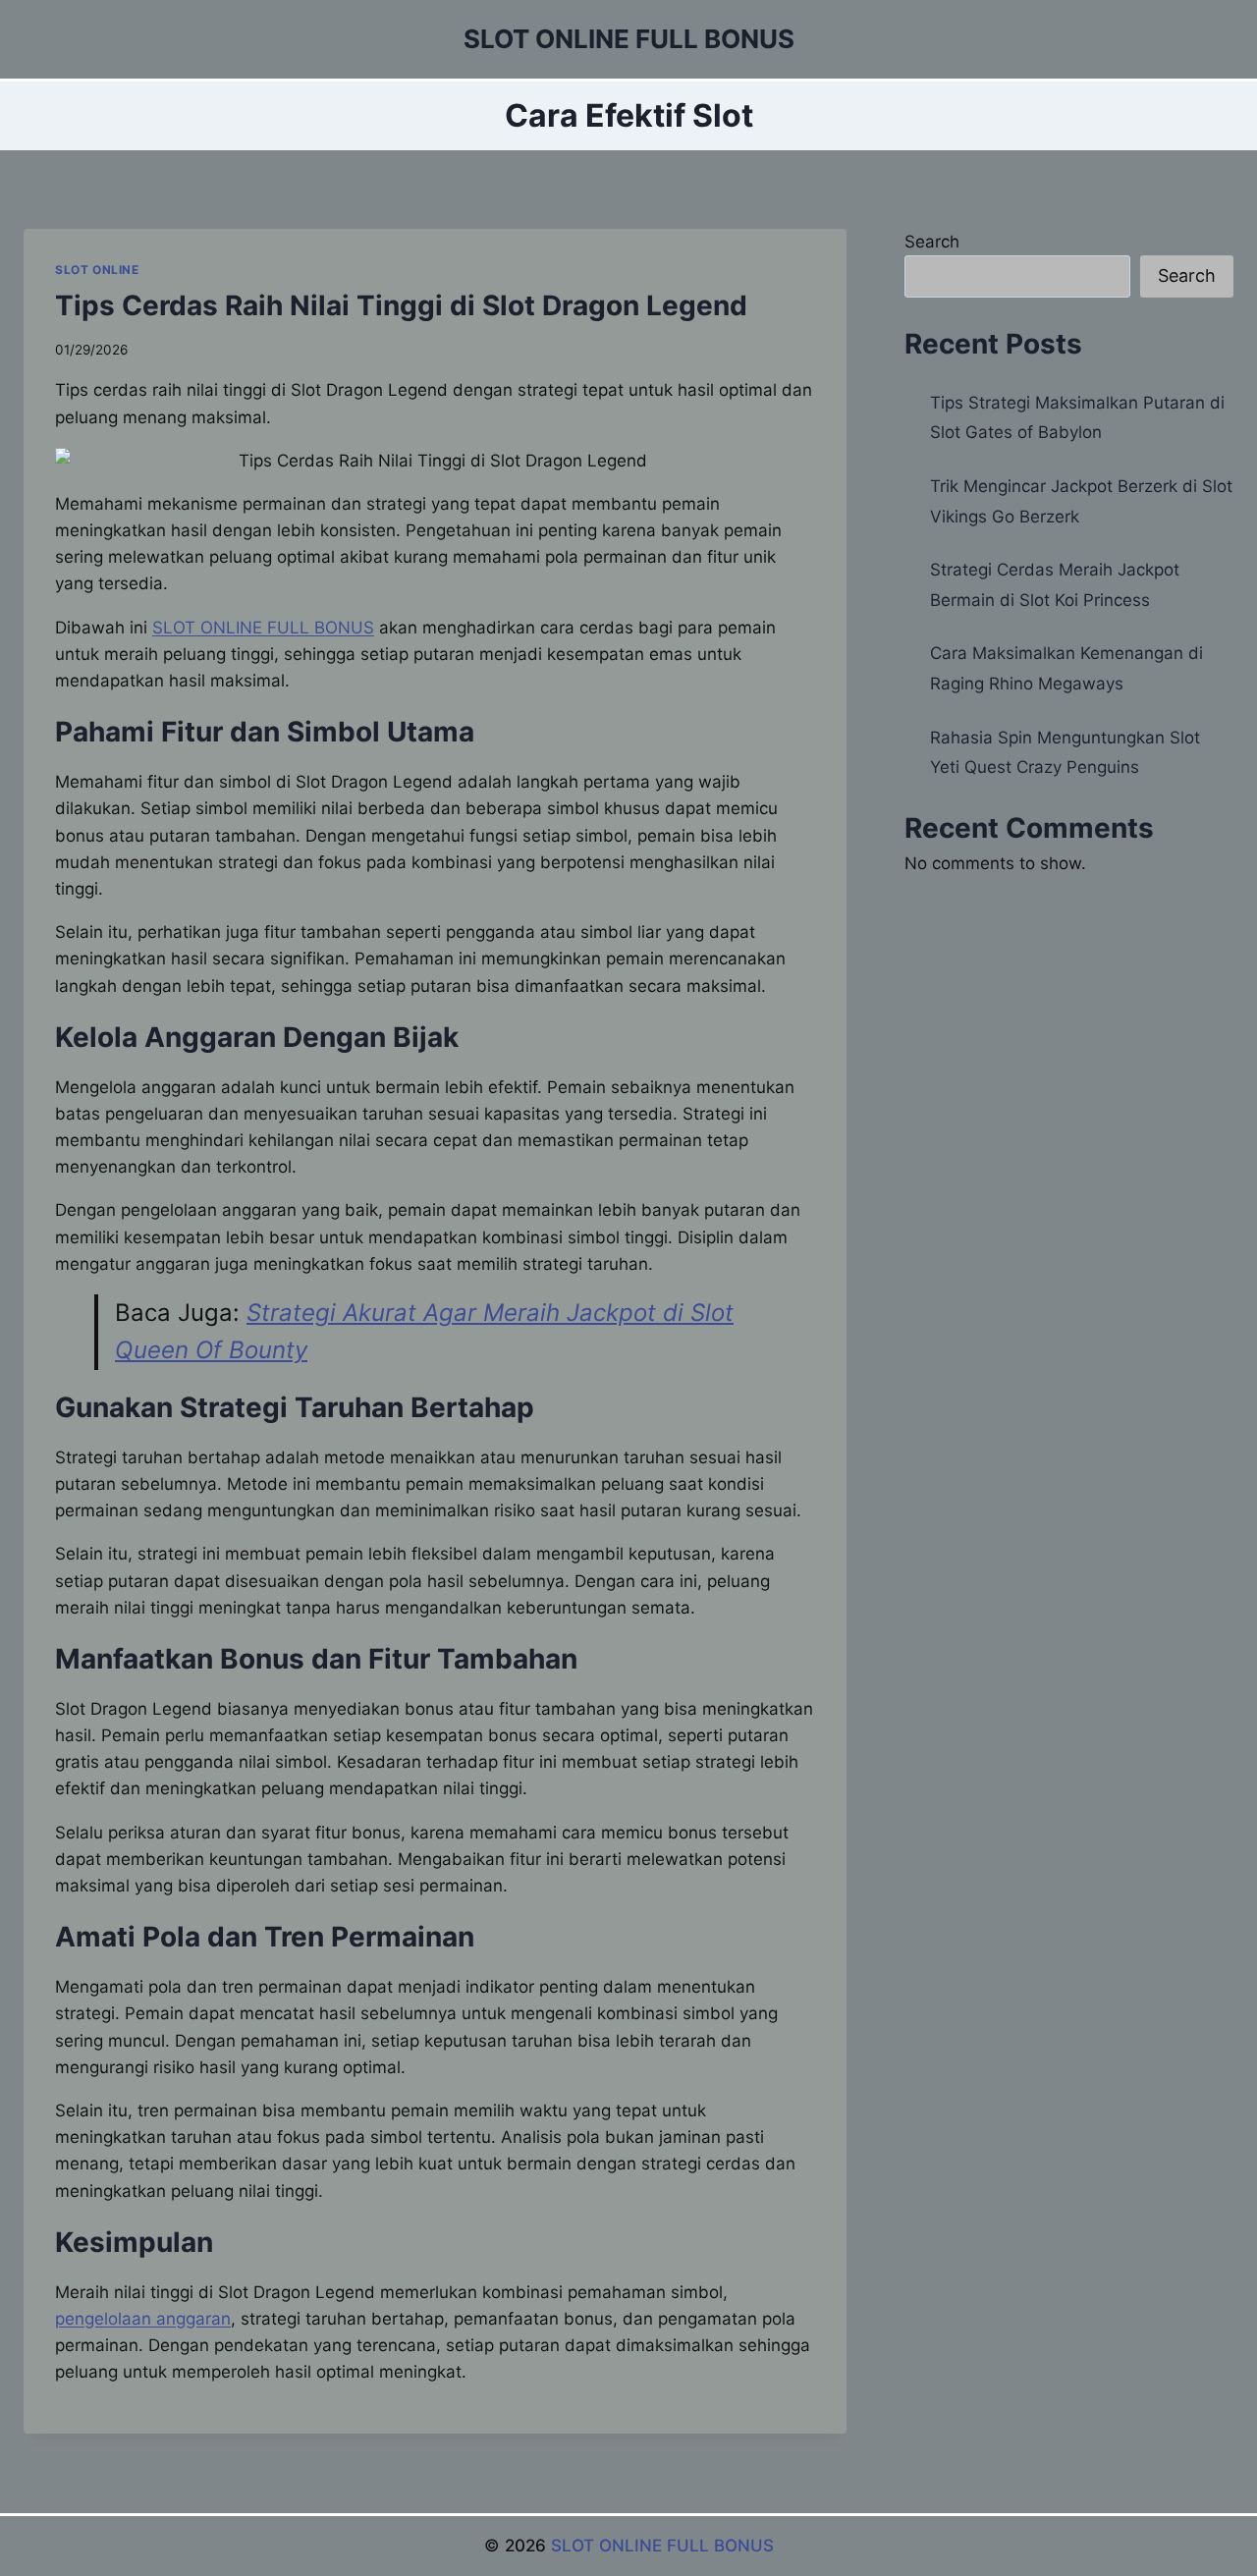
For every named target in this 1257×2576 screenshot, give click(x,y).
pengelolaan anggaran (143, 2319)
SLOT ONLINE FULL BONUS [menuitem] (263, 628)
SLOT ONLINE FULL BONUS (662, 2546)
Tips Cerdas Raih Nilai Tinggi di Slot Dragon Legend (401, 305)
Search (932, 242)
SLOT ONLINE (97, 270)
